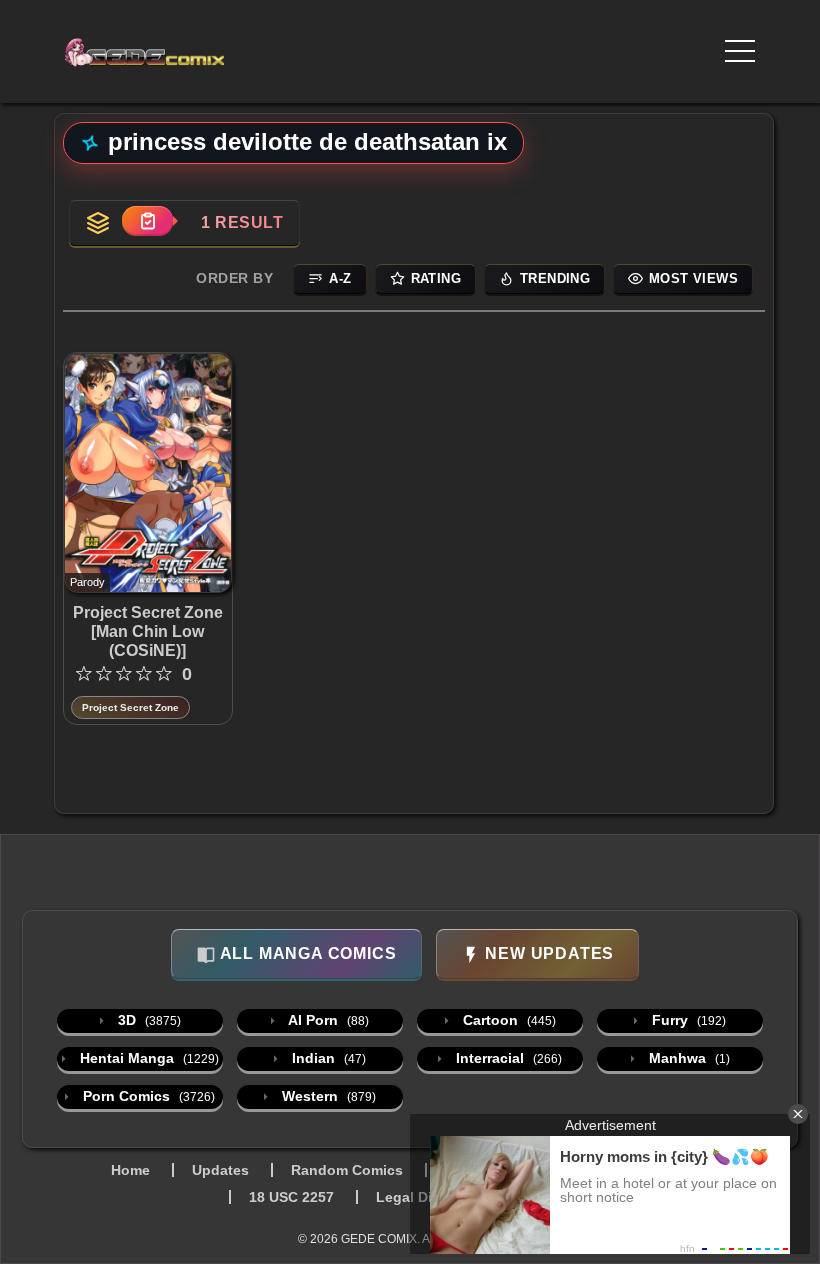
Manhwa (687, 1058)
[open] (740, 51)
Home (130, 1170)
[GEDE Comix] (151, 52)
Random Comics (347, 1170)
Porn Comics (147, 1096)
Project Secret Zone (130, 707)
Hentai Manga (147, 1058)
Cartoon (507, 1020)
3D (147, 1020)
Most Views (693, 278)
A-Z (340, 278)
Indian (327, 1058)
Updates (220, 1170)
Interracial (507, 1058)
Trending (555, 278)
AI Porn (327, 1020)
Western (327, 1096)
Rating (436, 278)
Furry (687, 1020)
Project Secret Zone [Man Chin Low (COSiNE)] (148, 631)
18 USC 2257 (291, 1197)
